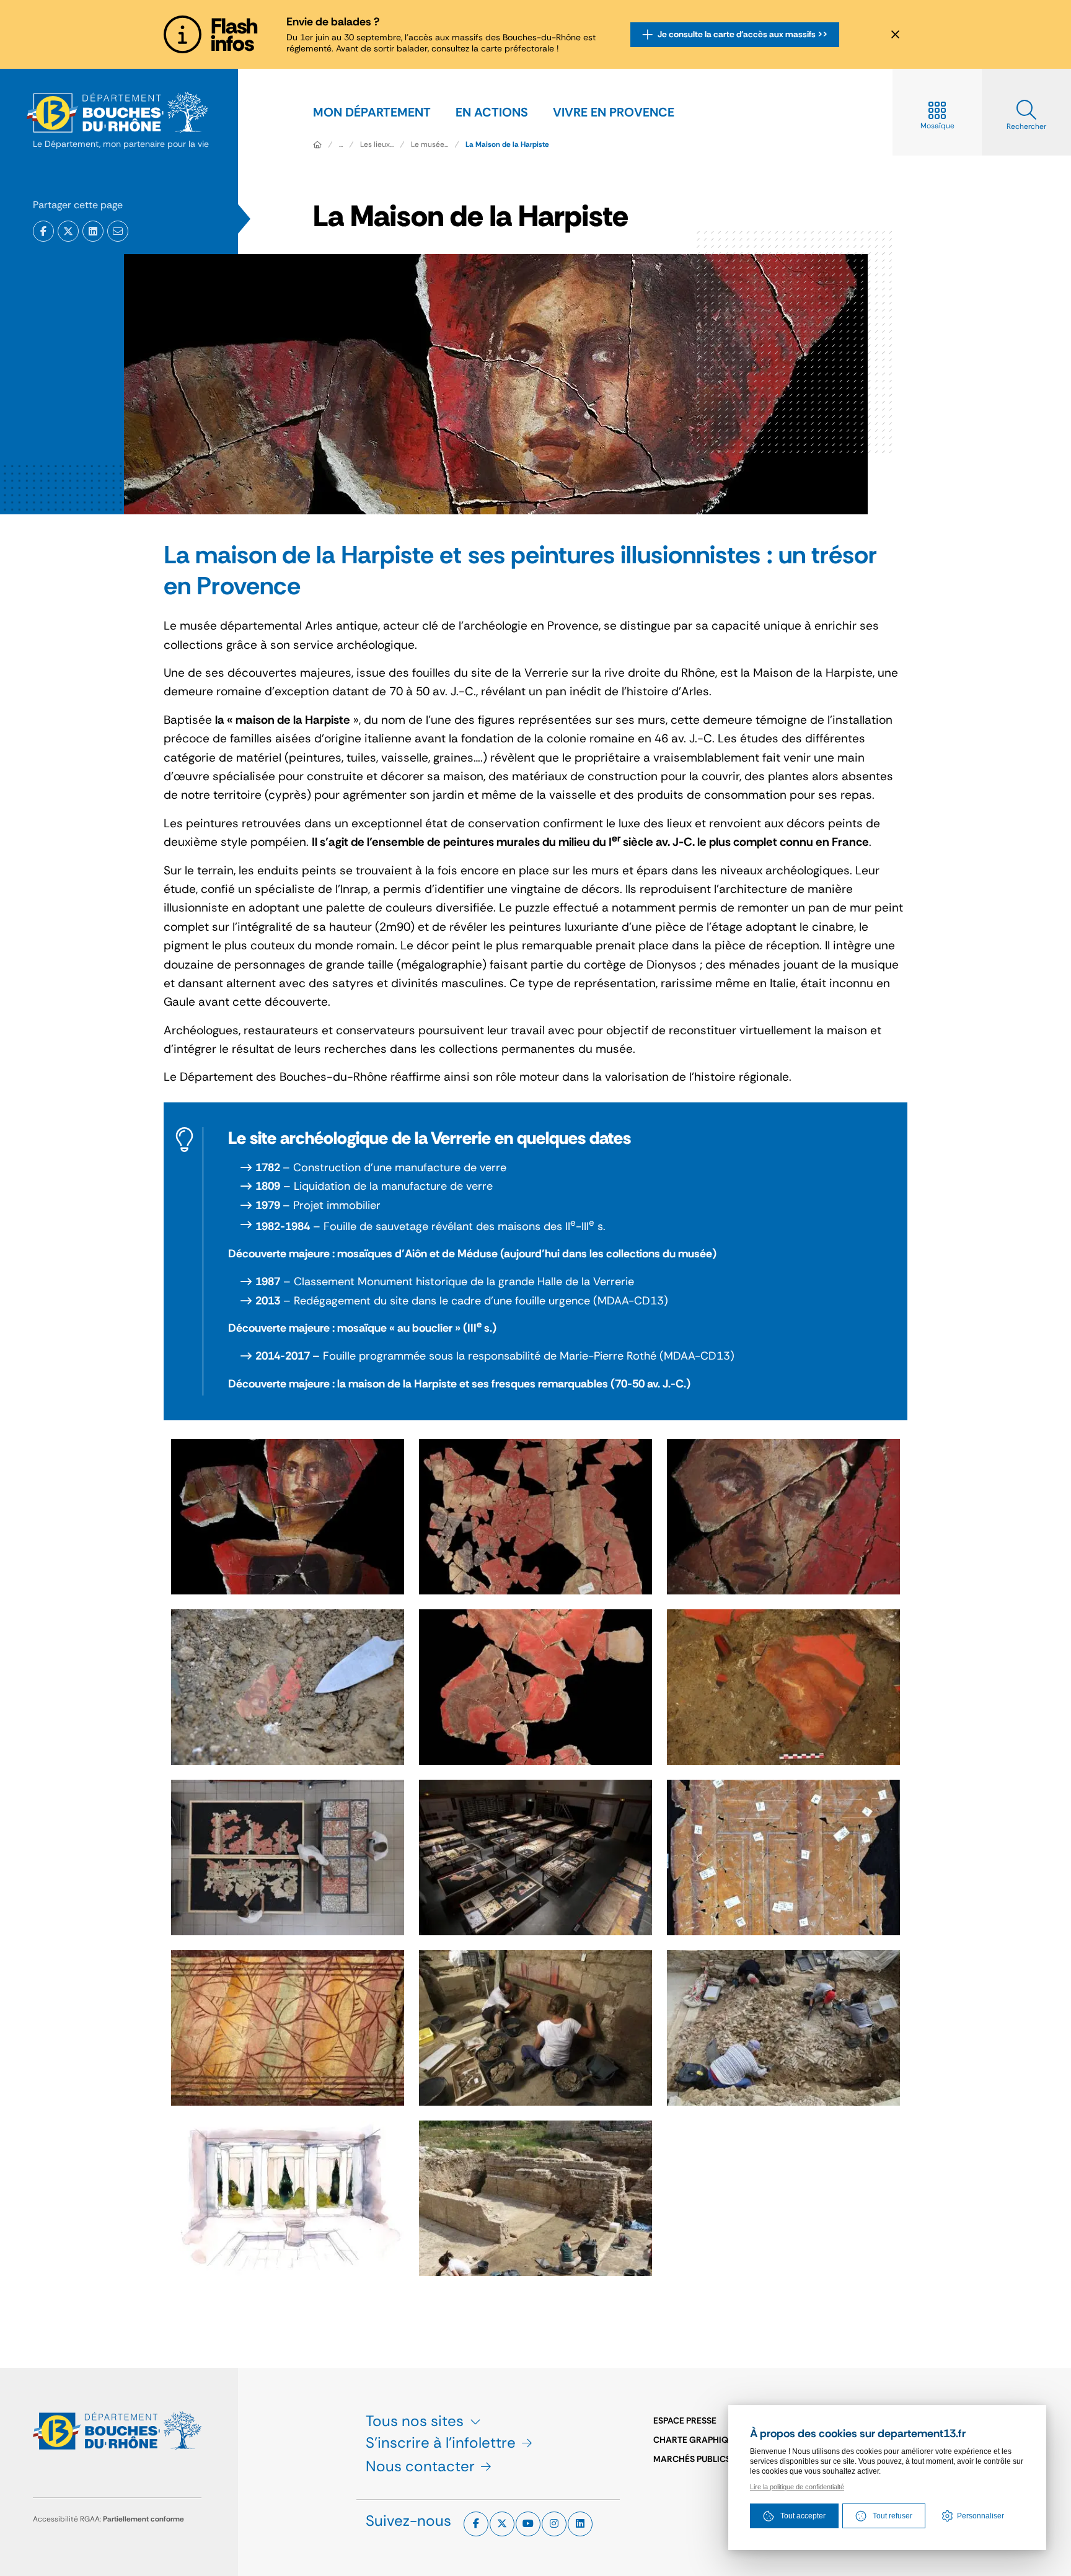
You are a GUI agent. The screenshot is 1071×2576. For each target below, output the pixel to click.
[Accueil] (317, 144)
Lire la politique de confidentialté (797, 2487)
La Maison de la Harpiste (507, 144)
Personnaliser (981, 2516)
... (341, 144)
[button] (118, 231)
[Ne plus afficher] (895, 35)
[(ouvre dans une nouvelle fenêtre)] (43, 231)
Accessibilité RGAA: (108, 2519)
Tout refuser (892, 2516)
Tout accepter (803, 2516)
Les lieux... (377, 144)
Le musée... (430, 144)
